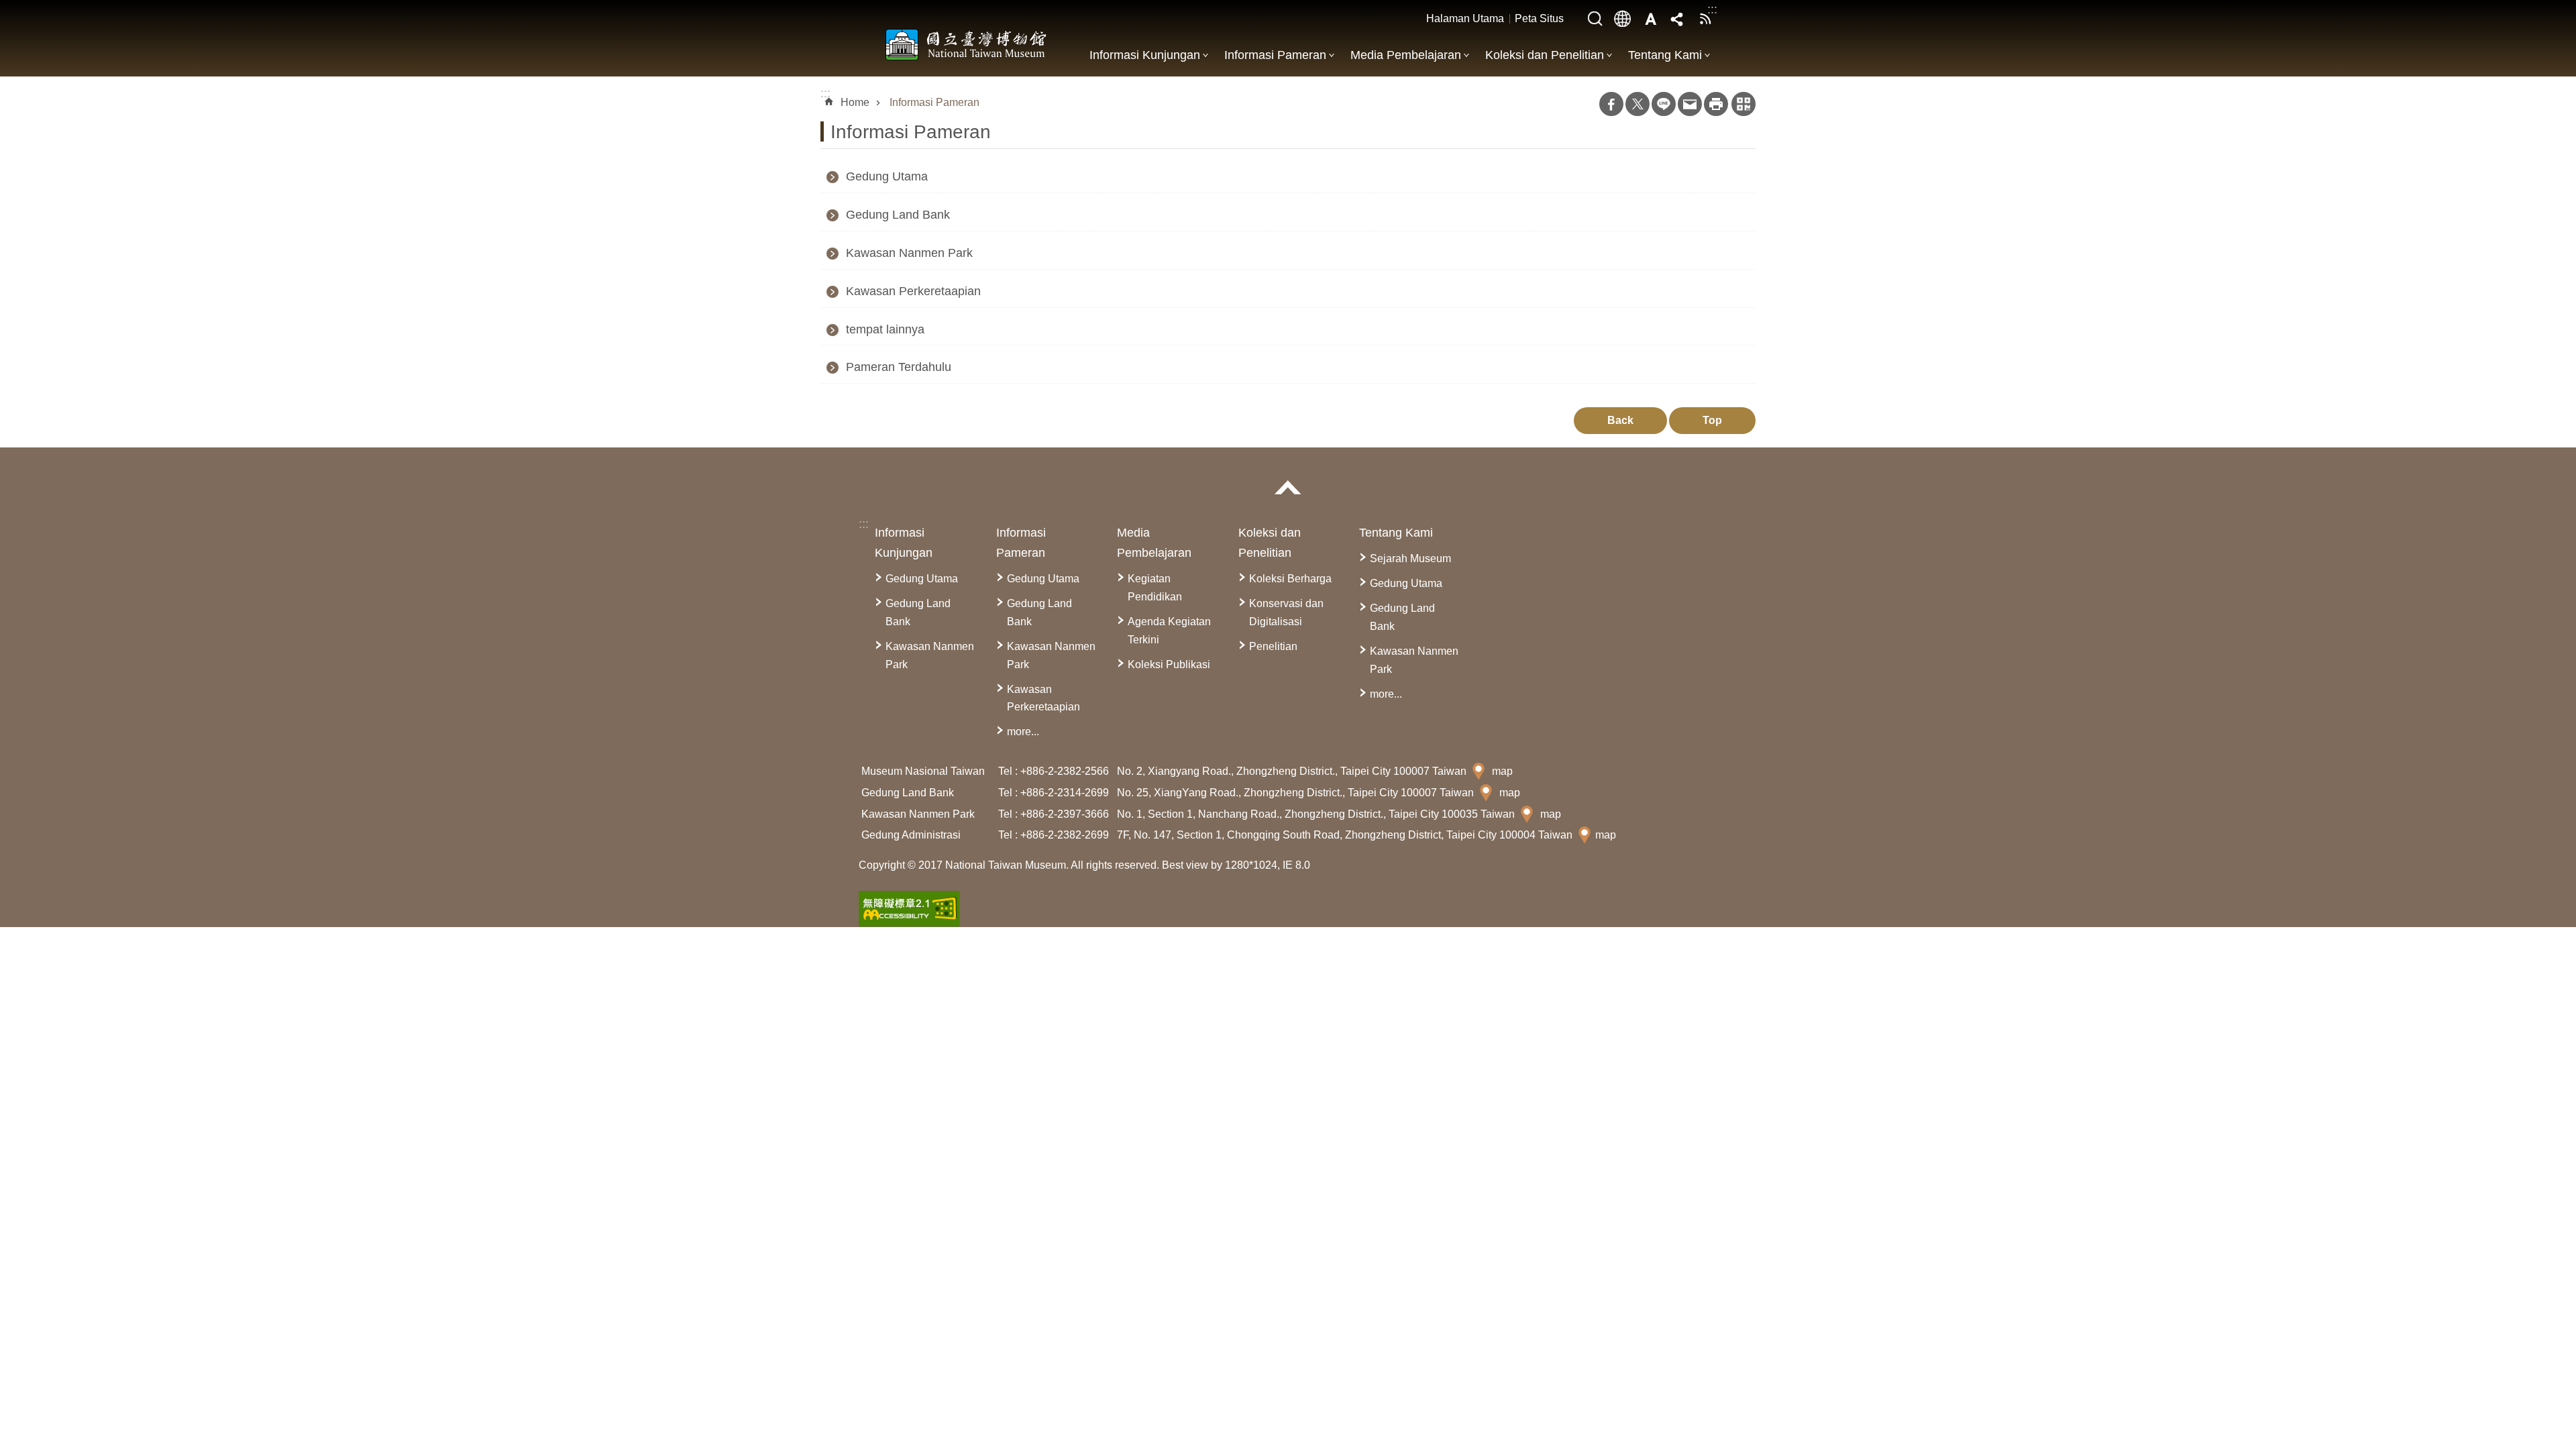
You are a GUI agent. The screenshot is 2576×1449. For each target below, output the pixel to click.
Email (1690, 104)
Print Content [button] (1716, 104)
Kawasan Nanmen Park (909, 253)
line (1664, 104)
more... (1023, 732)
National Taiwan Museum (966, 44)
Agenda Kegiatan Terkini (1169, 631)
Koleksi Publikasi (1169, 664)
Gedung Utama (887, 176)
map (1502, 771)
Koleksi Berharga (1290, 579)
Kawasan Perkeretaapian (913, 291)
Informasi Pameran (1275, 55)
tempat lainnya (885, 329)
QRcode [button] (1743, 104)
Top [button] (1712, 420)
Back (1620, 420)
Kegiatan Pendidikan (1155, 588)
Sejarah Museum (1410, 558)
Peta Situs (1539, 18)
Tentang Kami (1665, 55)
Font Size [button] (1650, 19)
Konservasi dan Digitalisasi (1286, 612)
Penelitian (1273, 646)
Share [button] (1678, 19)
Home (855, 102)
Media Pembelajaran (1406, 55)
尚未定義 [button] (1623, 19)
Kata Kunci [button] (1595, 19)
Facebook (1611, 104)
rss (1705, 19)
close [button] (1288, 487)
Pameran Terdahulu (899, 367)
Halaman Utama (1465, 18)
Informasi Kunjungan (1145, 55)
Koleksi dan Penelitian (1545, 55)
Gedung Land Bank (898, 215)
